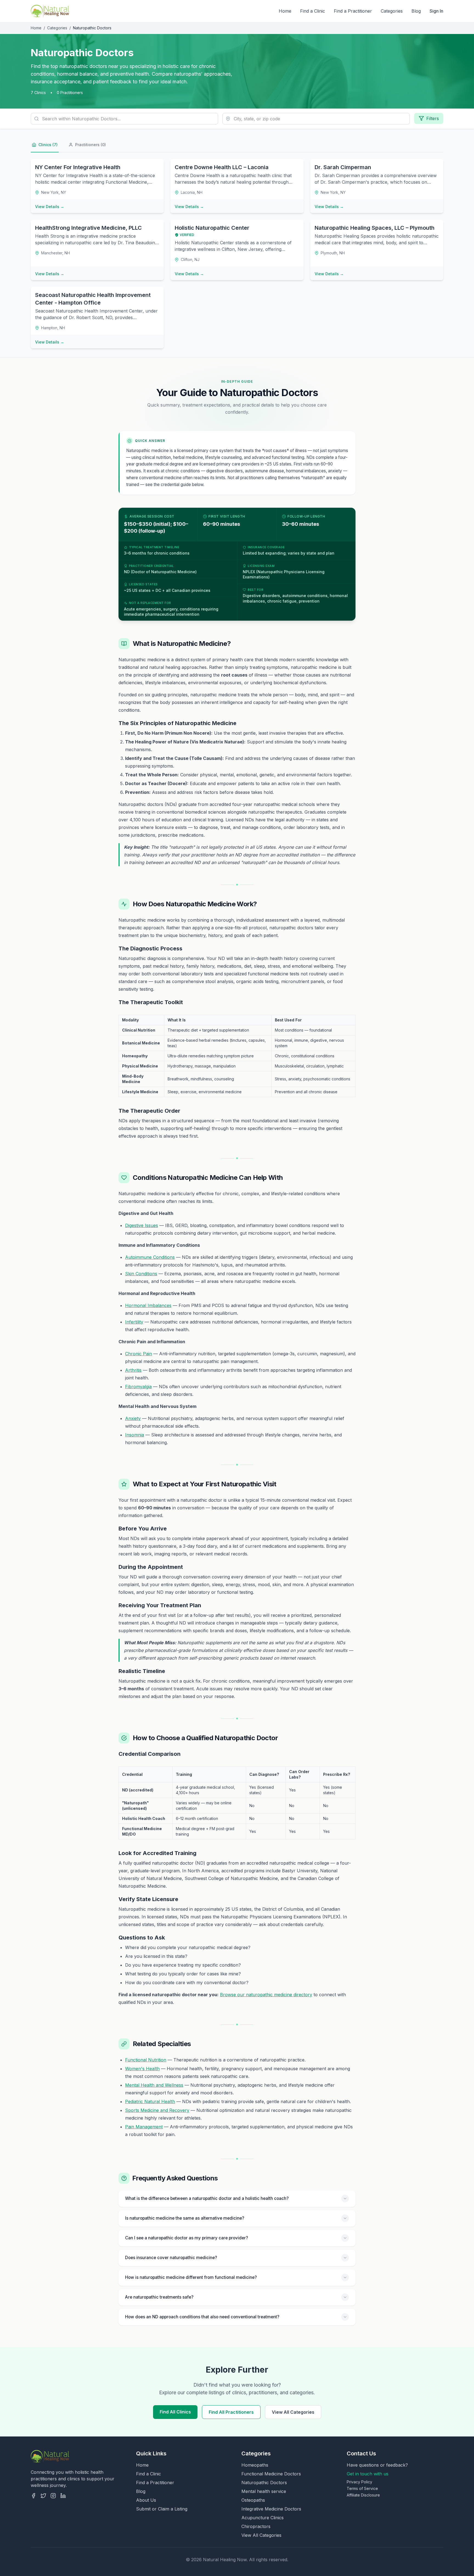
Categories (392, 11)
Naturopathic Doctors (264, 2483)
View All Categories (293, 2412)
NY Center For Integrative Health (78, 167)
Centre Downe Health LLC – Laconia (222, 167)
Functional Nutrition (146, 2060)
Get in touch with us (368, 2474)
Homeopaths (255, 2465)
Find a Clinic (313, 11)
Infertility (134, 1322)
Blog (416, 11)
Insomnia (135, 1435)
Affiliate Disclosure (363, 2495)
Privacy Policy (359, 2482)
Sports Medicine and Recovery (157, 2110)
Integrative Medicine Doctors (271, 2509)
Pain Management (144, 2127)
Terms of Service (362, 2488)
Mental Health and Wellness (154, 2085)
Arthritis (133, 1370)
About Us (146, 2500)
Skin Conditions (141, 1274)
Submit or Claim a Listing (162, 2509)
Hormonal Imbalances (148, 1305)
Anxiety (133, 1418)
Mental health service (264, 2491)
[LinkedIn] (63, 2496)
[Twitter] (43, 2496)
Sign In (436, 11)
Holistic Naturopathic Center (212, 228)
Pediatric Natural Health (150, 2101)
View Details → (50, 207)
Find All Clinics (175, 2412)
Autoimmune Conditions (150, 1257)
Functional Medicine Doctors (271, 2474)
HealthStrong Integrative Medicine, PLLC (88, 228)
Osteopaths (253, 2500)
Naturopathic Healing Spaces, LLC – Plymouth (375, 228)
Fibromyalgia (138, 1387)
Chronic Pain (139, 1354)
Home (285, 11)
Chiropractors (256, 2526)
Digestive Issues (142, 1225)
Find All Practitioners (231, 2412)
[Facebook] (33, 2496)
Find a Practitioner (353, 11)
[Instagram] (53, 2496)
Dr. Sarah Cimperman (343, 167)
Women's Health (142, 2069)
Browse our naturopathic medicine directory (266, 1995)
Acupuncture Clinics (263, 2518)
